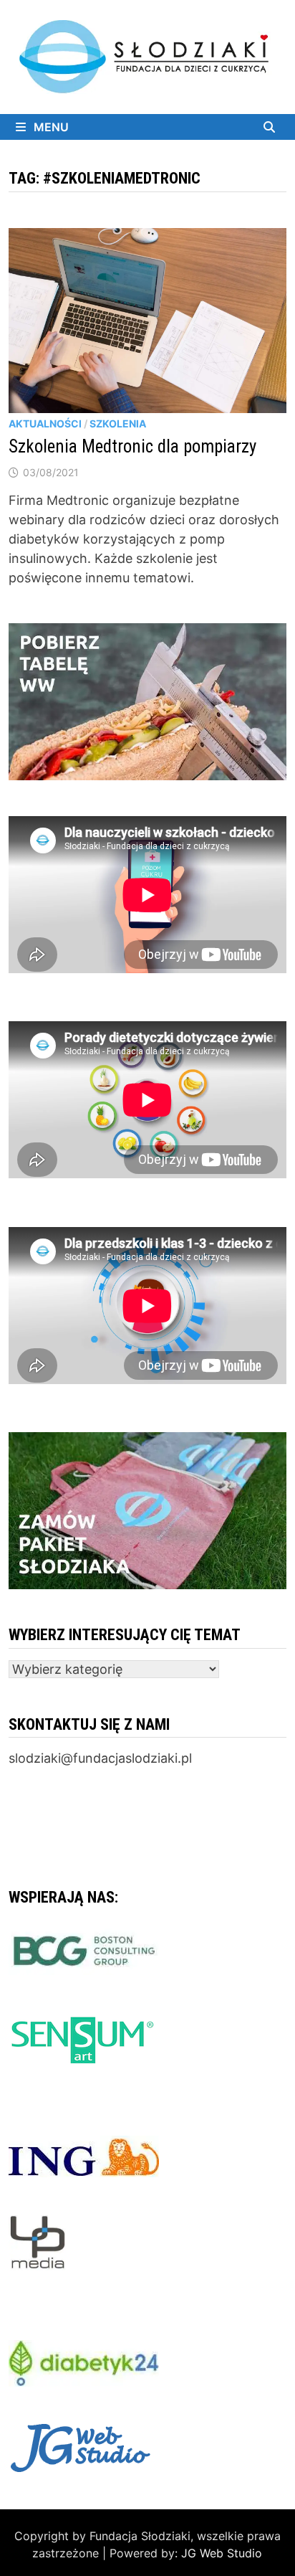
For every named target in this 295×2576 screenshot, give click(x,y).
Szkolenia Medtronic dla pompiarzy (132, 446)
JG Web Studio (222, 2553)
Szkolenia (118, 423)
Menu (50, 127)
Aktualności (45, 423)
